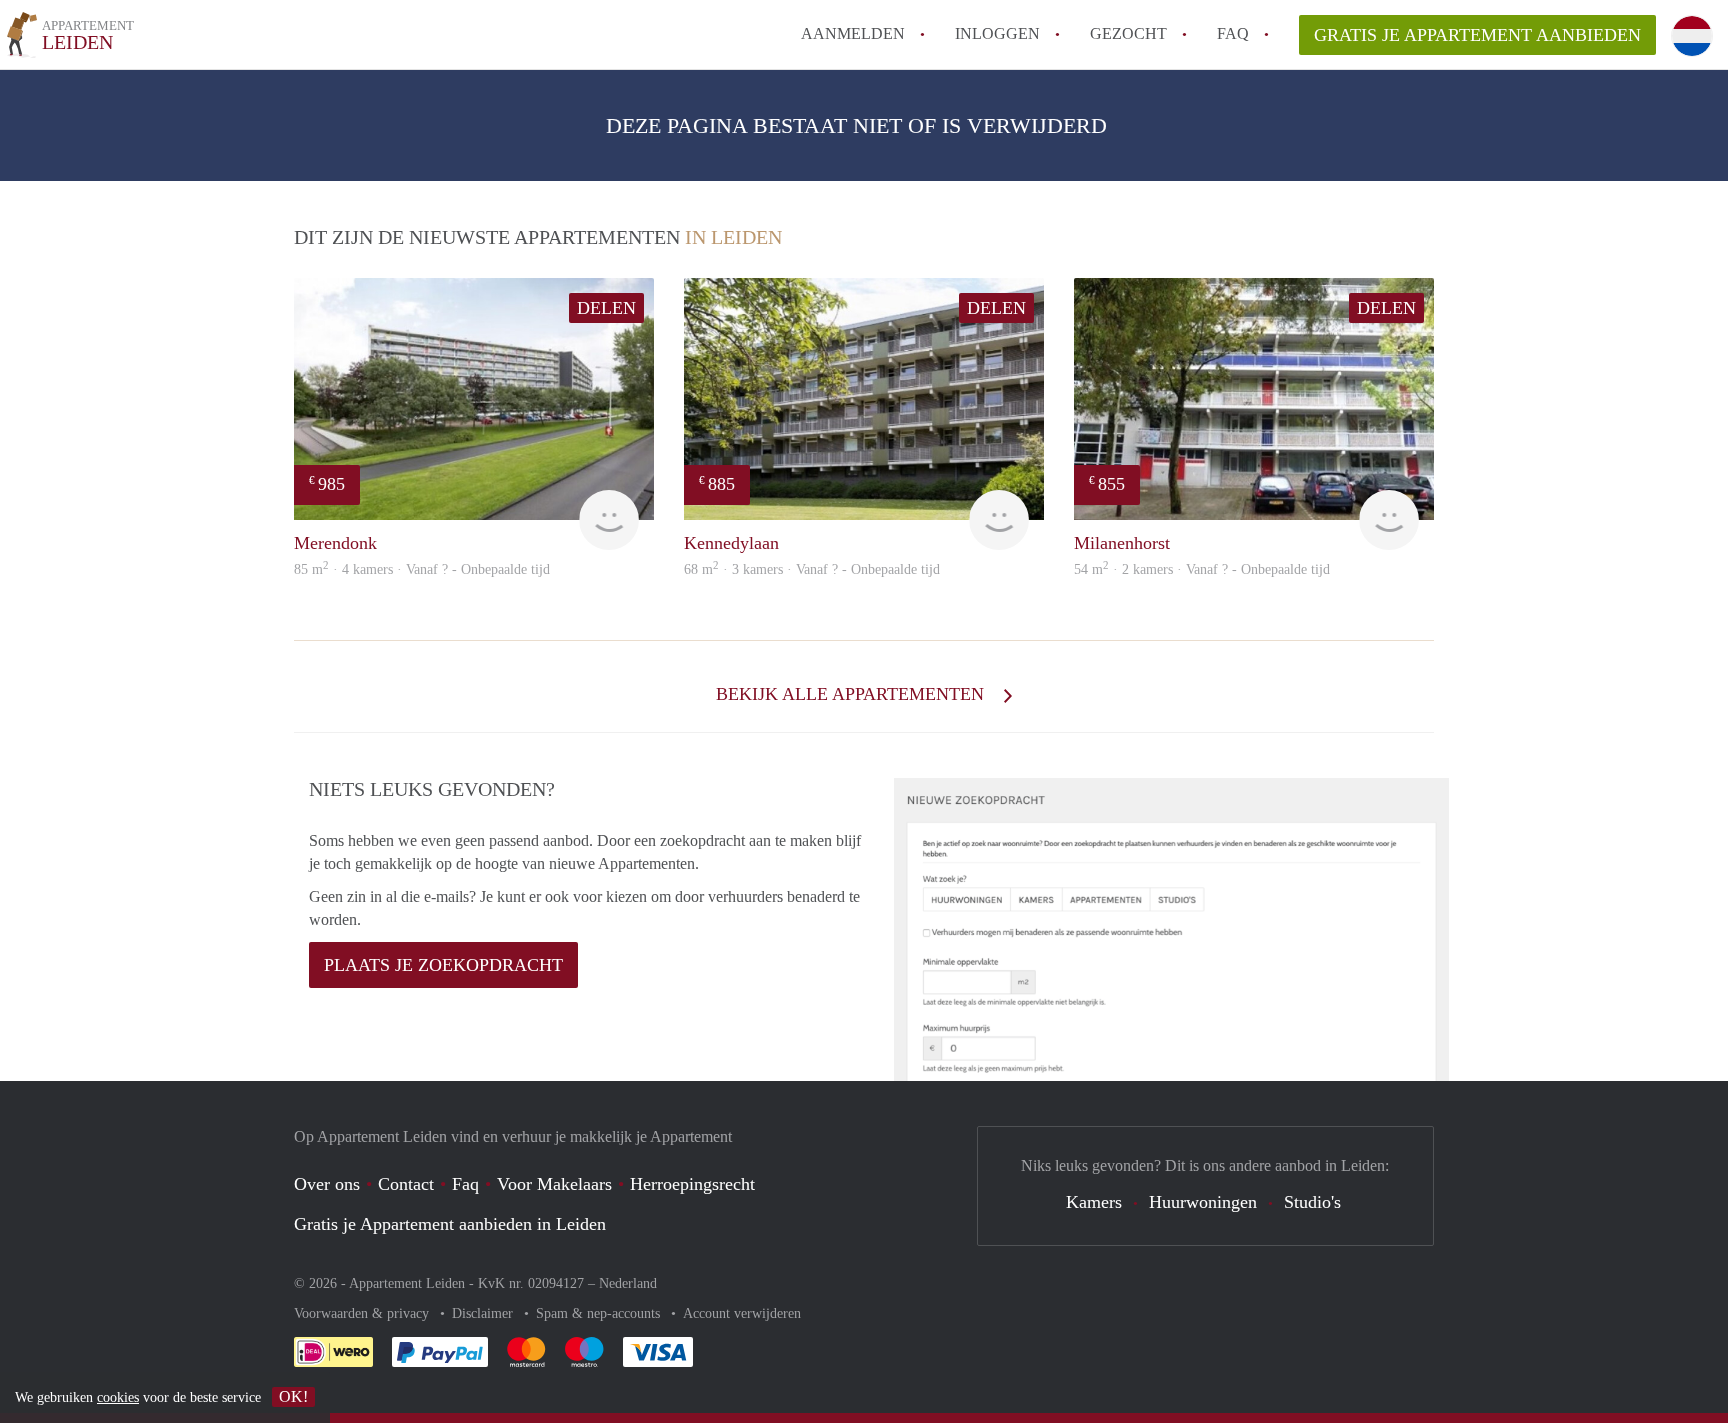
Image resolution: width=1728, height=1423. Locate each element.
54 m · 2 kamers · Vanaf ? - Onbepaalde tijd (1202, 569)
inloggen (997, 33)
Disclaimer (484, 1313)
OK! (293, 1396)
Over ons (327, 1184)
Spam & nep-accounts (600, 1313)
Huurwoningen (1203, 1202)
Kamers (1094, 1202)
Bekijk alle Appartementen (852, 694)
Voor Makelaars (554, 1184)
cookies (118, 1397)
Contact (406, 1184)
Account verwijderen (742, 1313)
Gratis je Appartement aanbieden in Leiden (450, 1224)
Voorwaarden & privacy (363, 1313)
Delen (606, 308)
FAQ (1233, 33)
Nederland (628, 1283)
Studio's (1312, 1202)
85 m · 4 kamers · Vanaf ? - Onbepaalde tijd (422, 569)
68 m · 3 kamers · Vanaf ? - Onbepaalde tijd (812, 569)
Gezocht (1128, 33)
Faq (465, 1184)
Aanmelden (853, 33)
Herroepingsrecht (692, 1184)
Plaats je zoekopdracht (443, 965)
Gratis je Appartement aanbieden (1477, 35)
